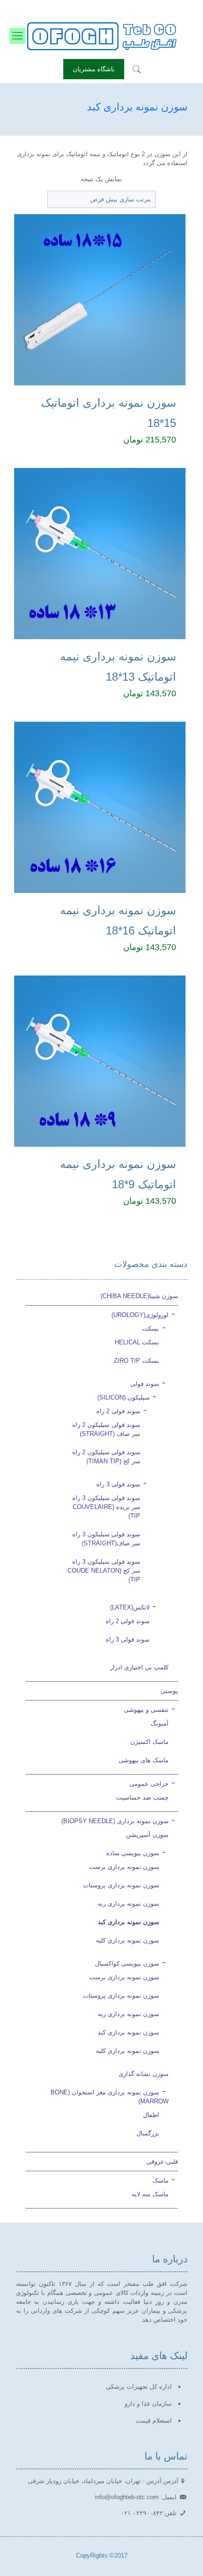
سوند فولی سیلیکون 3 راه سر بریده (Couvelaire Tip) (106, 1507)
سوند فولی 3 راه (118, 1484)
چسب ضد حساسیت (142, 1797)
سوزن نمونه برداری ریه (128, 1904)
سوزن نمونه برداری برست (124, 1867)
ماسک (161, 2180)
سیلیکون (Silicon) (123, 1397)
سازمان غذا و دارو (148, 2404)
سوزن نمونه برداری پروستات (121, 1885)
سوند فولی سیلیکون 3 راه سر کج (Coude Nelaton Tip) (104, 1571)
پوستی (169, 1691)
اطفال (151, 2115)
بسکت (151, 1329)
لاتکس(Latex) (130, 1607)
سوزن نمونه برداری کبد (128, 1922)
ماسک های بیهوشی (144, 1760)
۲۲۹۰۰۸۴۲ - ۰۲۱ (136, 7)
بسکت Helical (137, 1342)
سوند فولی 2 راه (118, 1411)
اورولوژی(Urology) (140, 1315)
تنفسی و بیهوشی (146, 1710)
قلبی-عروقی (162, 2162)
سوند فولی (145, 1384)
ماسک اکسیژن (149, 1742)
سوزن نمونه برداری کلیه (127, 1940)
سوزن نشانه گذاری (144, 2074)
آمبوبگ (160, 1723)
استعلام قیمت (154, 2421)
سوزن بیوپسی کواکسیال (127, 1963)
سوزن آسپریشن (147, 1835)
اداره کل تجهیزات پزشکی (139, 2387)
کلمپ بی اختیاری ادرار (139, 1667)
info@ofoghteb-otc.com (69, 7)
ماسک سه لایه (150, 2194)
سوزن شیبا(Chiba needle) (139, 1296)
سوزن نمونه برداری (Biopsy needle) (115, 1821)
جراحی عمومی (149, 1784)
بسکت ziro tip (136, 1361)
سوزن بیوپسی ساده (133, 1853)
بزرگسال (148, 2133)
